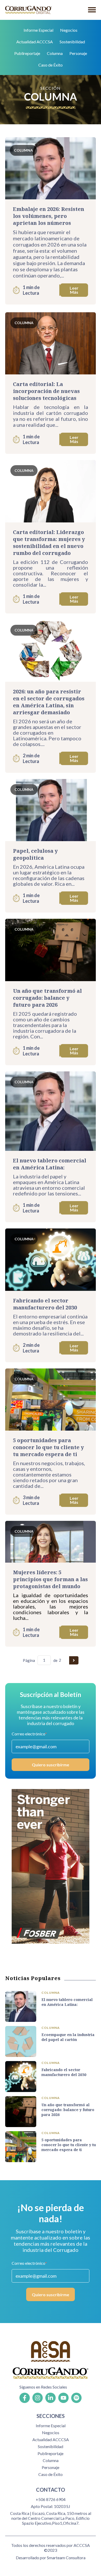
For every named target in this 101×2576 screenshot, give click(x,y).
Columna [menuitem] (55, 53)
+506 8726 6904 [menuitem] (51, 2499)
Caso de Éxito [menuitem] (51, 65)
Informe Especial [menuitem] (38, 30)
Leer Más (74, 290)
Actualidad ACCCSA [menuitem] (35, 42)
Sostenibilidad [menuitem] (72, 42)
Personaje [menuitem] (78, 53)
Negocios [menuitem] (69, 30)
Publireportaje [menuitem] (27, 53)
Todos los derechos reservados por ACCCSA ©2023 (51, 2548)
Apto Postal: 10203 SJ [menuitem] (51, 2506)
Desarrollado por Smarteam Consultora (51, 2558)
